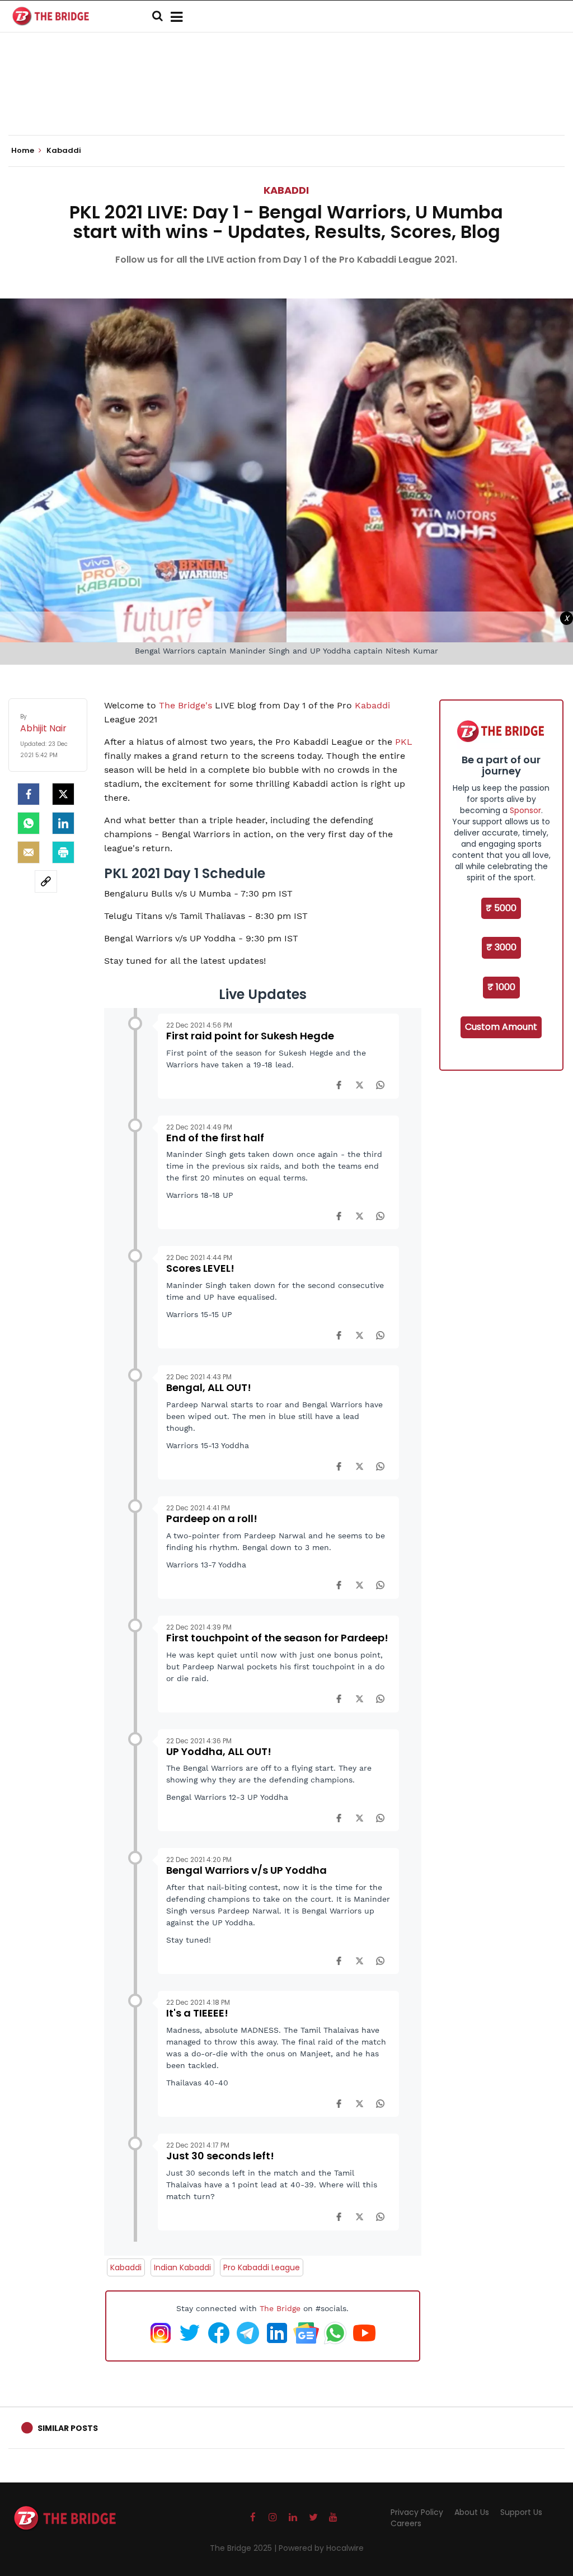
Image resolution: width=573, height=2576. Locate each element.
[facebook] (29, 794)
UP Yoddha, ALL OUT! (219, 1751)
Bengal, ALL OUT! (209, 1387)
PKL (404, 742)
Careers (406, 2523)
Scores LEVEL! (200, 1268)
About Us (472, 2512)
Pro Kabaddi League (262, 2267)
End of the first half (215, 1138)
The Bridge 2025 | (244, 2548)
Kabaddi (286, 190)
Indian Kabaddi (182, 2267)
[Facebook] (339, 1085)
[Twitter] (63, 794)
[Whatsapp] (29, 823)
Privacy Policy (417, 2512)
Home (24, 151)
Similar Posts (68, 2428)
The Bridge (280, 2308)
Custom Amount (501, 1027)
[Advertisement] (286, 101)
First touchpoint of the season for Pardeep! (277, 1638)
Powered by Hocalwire (321, 2548)
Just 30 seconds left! (220, 2156)
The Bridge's (185, 705)
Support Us (521, 2512)
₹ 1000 (501, 987)
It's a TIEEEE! (197, 2013)
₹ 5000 (501, 908)
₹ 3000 (501, 947)
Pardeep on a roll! (212, 1518)
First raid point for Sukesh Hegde (250, 1036)
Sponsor (525, 810)
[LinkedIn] (63, 823)
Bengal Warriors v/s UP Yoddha (246, 1870)
